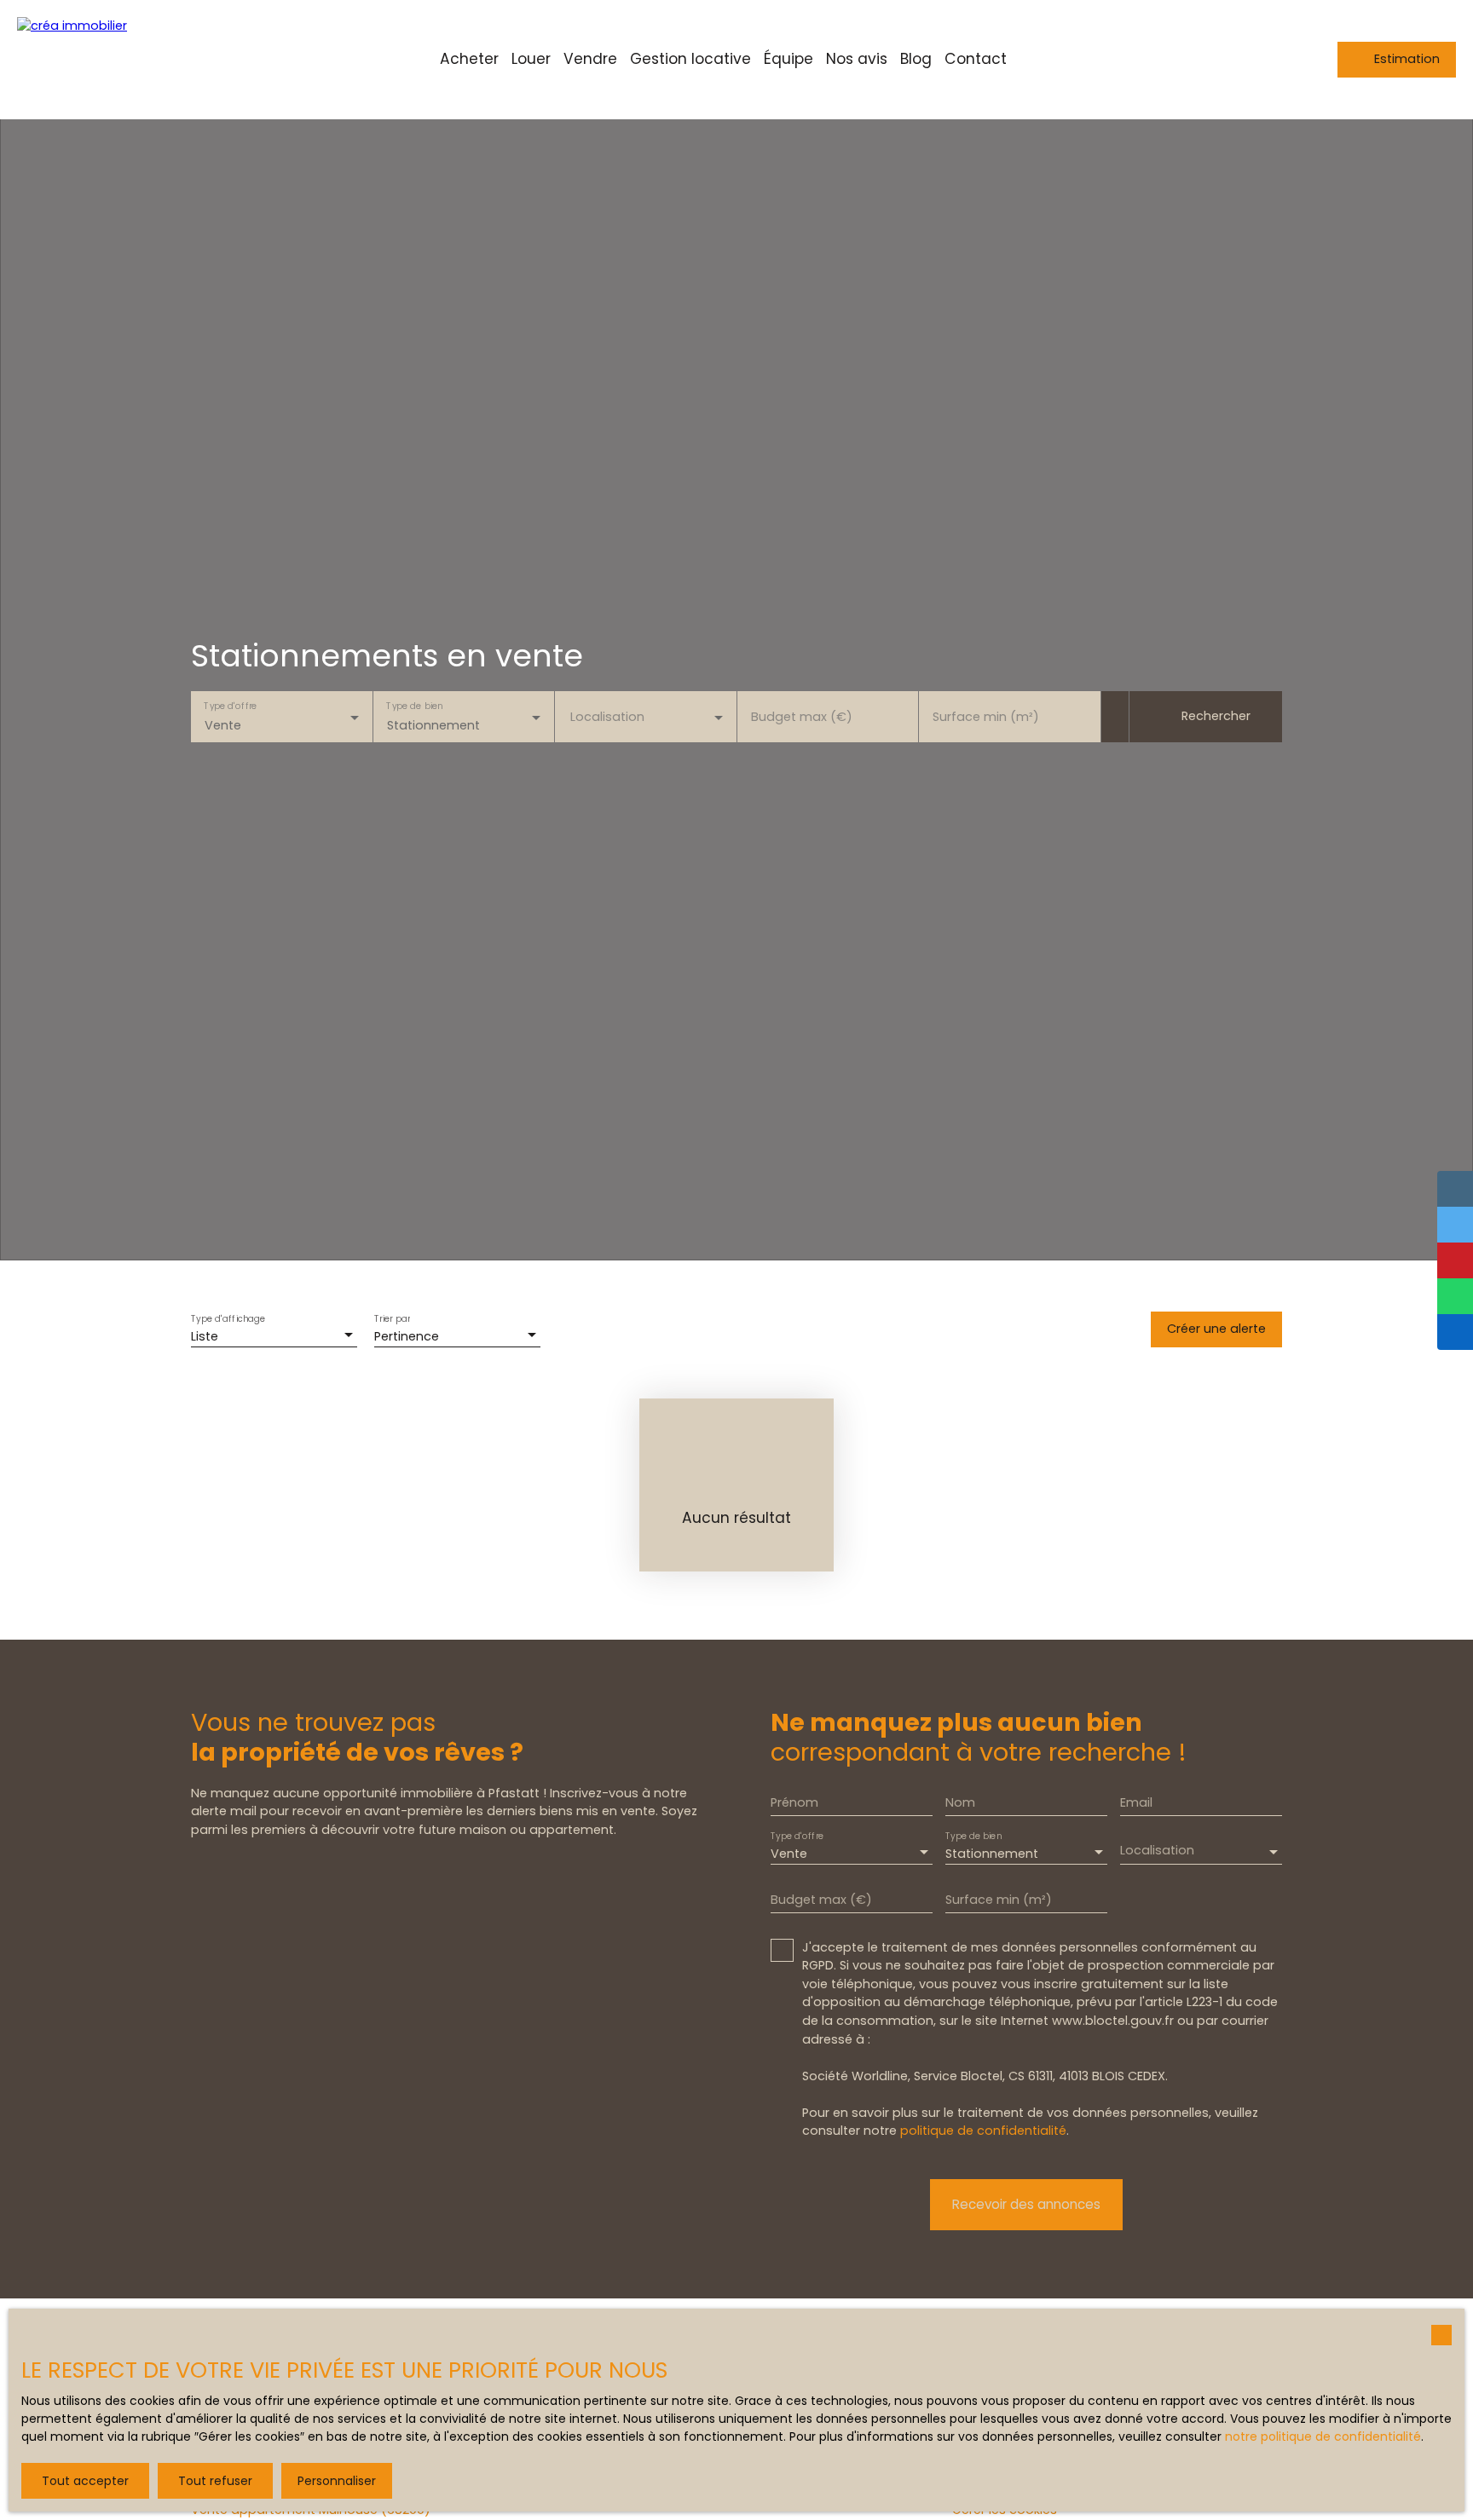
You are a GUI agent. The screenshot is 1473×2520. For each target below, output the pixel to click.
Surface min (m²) (986, 717)
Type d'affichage (228, 1319)
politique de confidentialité (983, 2131)
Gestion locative (690, 59)
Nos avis (857, 59)
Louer (531, 59)
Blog (916, 59)
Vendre (590, 59)
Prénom (794, 1802)
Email (1136, 1802)
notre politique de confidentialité (1323, 2436)
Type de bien (414, 706)
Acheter (469, 59)
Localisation (607, 717)
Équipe (788, 59)
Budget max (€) (802, 717)
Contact (976, 59)
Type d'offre (230, 706)
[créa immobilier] (102, 60)
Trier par (392, 1319)
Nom (960, 1802)
